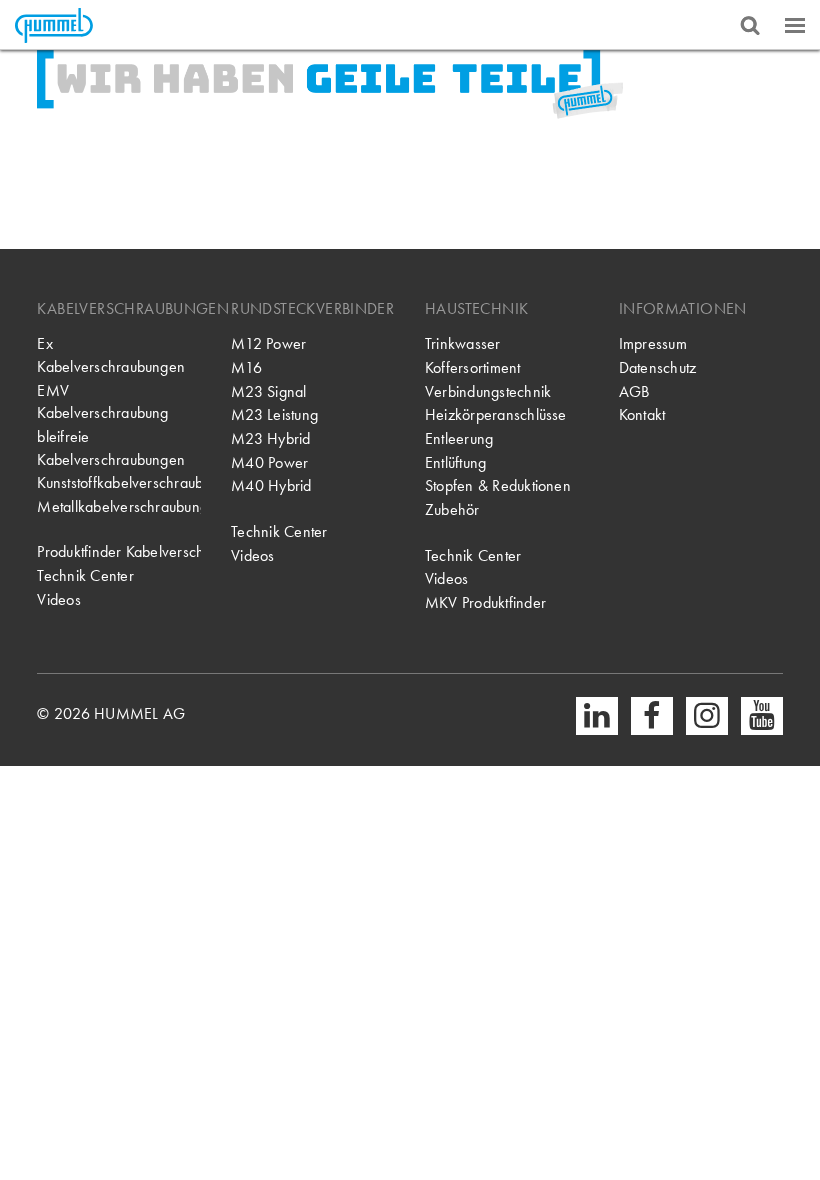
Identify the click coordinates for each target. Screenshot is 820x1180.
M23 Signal (268, 392)
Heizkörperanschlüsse (496, 415)
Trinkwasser (463, 344)
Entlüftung (455, 463)
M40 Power (269, 463)
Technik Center (85, 576)
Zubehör (452, 510)
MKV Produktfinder (485, 603)
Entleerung (459, 439)
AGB (634, 392)
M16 (246, 368)
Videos (58, 600)
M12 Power (268, 344)
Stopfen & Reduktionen (498, 486)
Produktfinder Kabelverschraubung (119, 552)
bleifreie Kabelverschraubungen (111, 448)
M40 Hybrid (271, 486)
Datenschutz (658, 368)
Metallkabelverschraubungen (119, 507)
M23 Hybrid (270, 439)
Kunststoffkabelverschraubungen (119, 483)
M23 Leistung (274, 415)
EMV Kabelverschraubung (102, 402)
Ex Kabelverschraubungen (111, 355)
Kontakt (642, 415)
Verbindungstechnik (488, 392)
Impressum (653, 344)
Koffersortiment (473, 368)
